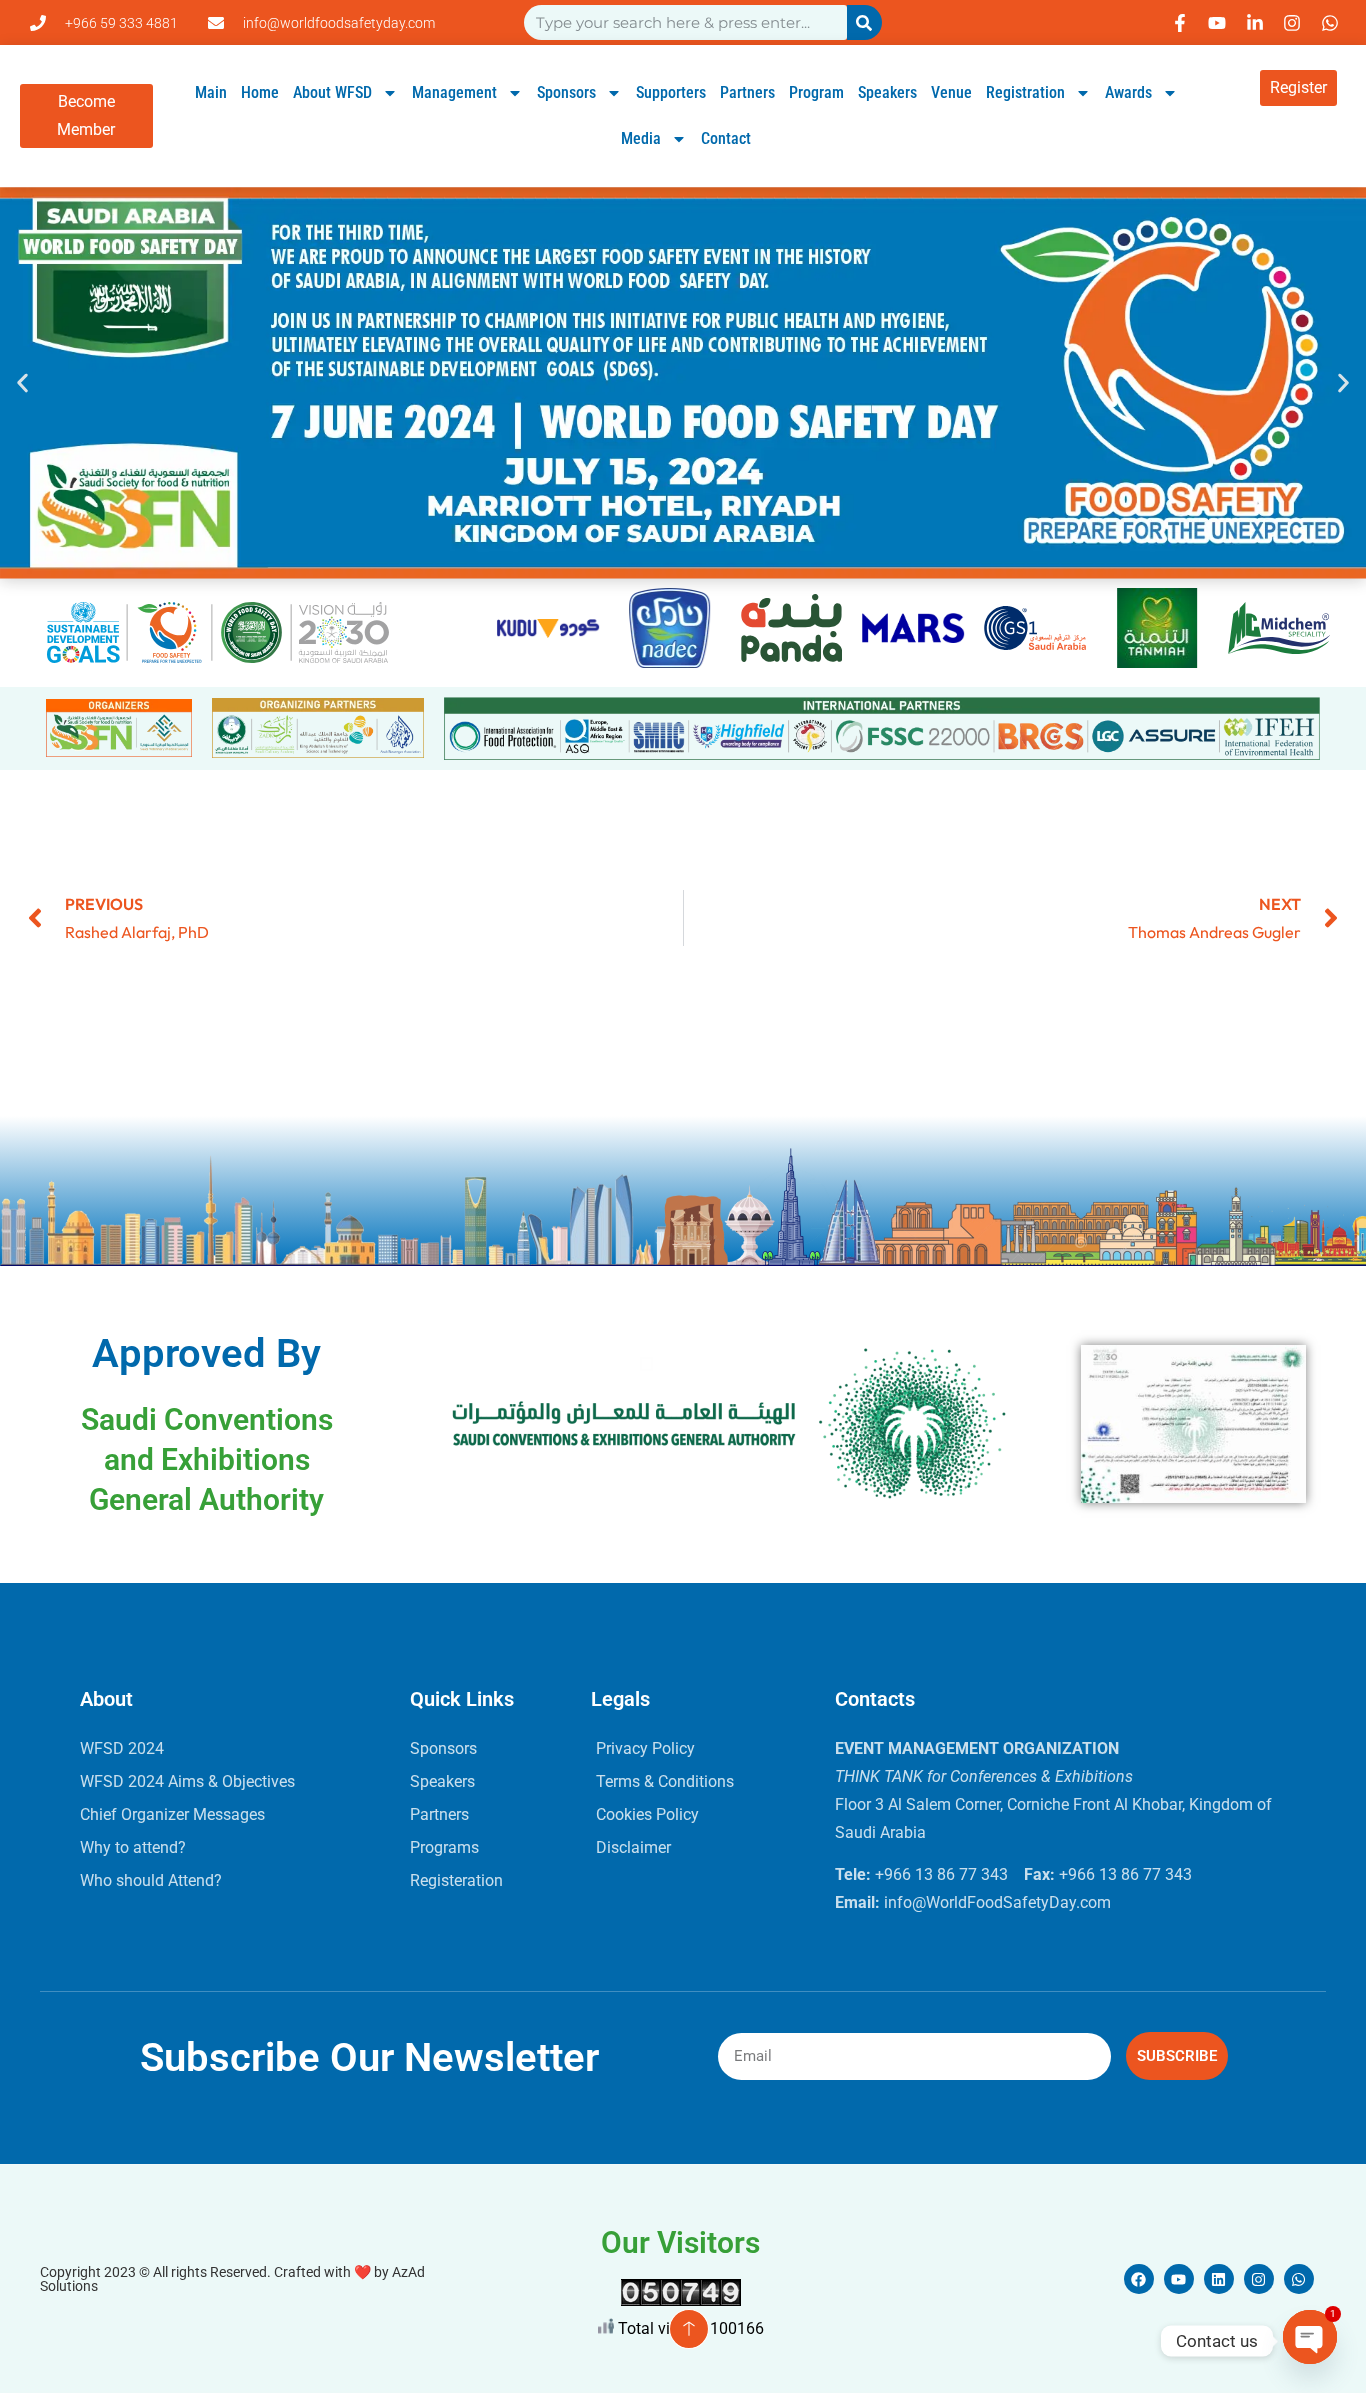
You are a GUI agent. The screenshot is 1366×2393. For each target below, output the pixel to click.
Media (641, 138)
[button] (22, 382)
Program (816, 92)
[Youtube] (1179, 2279)
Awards (1128, 92)
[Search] (864, 22)
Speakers (887, 92)
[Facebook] (1139, 2279)
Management (454, 92)
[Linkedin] (1219, 2279)
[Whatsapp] (1299, 2279)
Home (260, 92)
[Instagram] (1259, 2279)
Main (211, 92)
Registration (1025, 92)
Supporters (671, 92)
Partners (747, 92)
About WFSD (332, 92)
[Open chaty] (1310, 2341)
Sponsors (566, 92)
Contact (726, 138)
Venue (951, 92)
